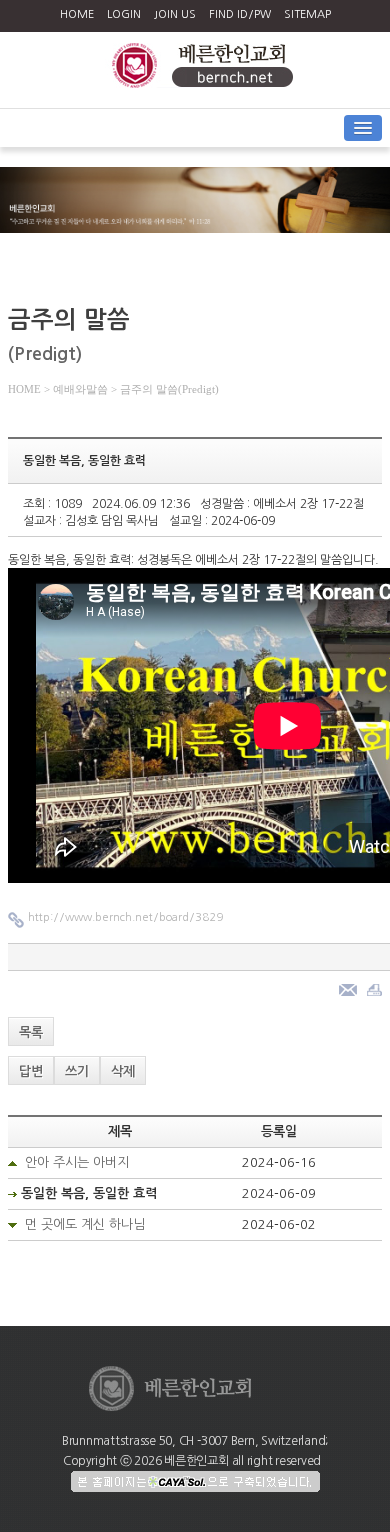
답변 (31, 1071)
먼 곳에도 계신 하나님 (85, 1224)
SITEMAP (307, 14)
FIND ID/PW (240, 14)
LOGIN (124, 14)
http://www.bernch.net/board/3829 (125, 917)
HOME (77, 14)
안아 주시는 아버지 (77, 1162)
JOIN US (175, 14)
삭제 (123, 1071)
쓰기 (77, 1071)
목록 (31, 1032)
